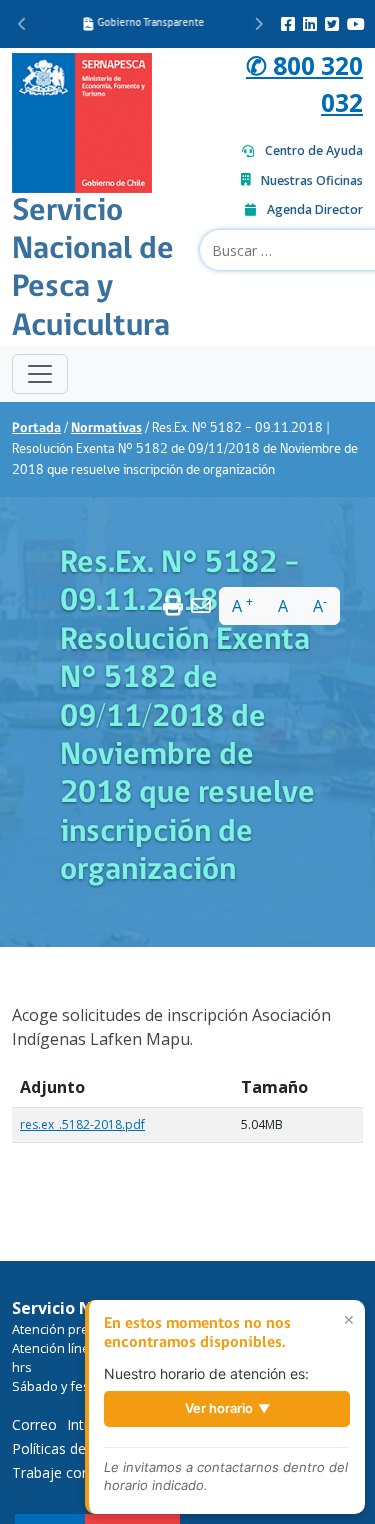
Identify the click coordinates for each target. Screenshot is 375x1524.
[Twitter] (332, 24)
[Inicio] (82, 120)
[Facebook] (288, 24)
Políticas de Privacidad (84, 1448)
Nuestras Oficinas (312, 180)
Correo (34, 1424)
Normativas (106, 428)
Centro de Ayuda (314, 150)
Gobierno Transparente (149, 23)
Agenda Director (315, 209)
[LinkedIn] (310, 24)
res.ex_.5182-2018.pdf (82, 1124)
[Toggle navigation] (40, 374)
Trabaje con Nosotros (84, 1472)
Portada (36, 428)
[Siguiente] (258, 24)
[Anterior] (22, 24)
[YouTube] (356, 24)
